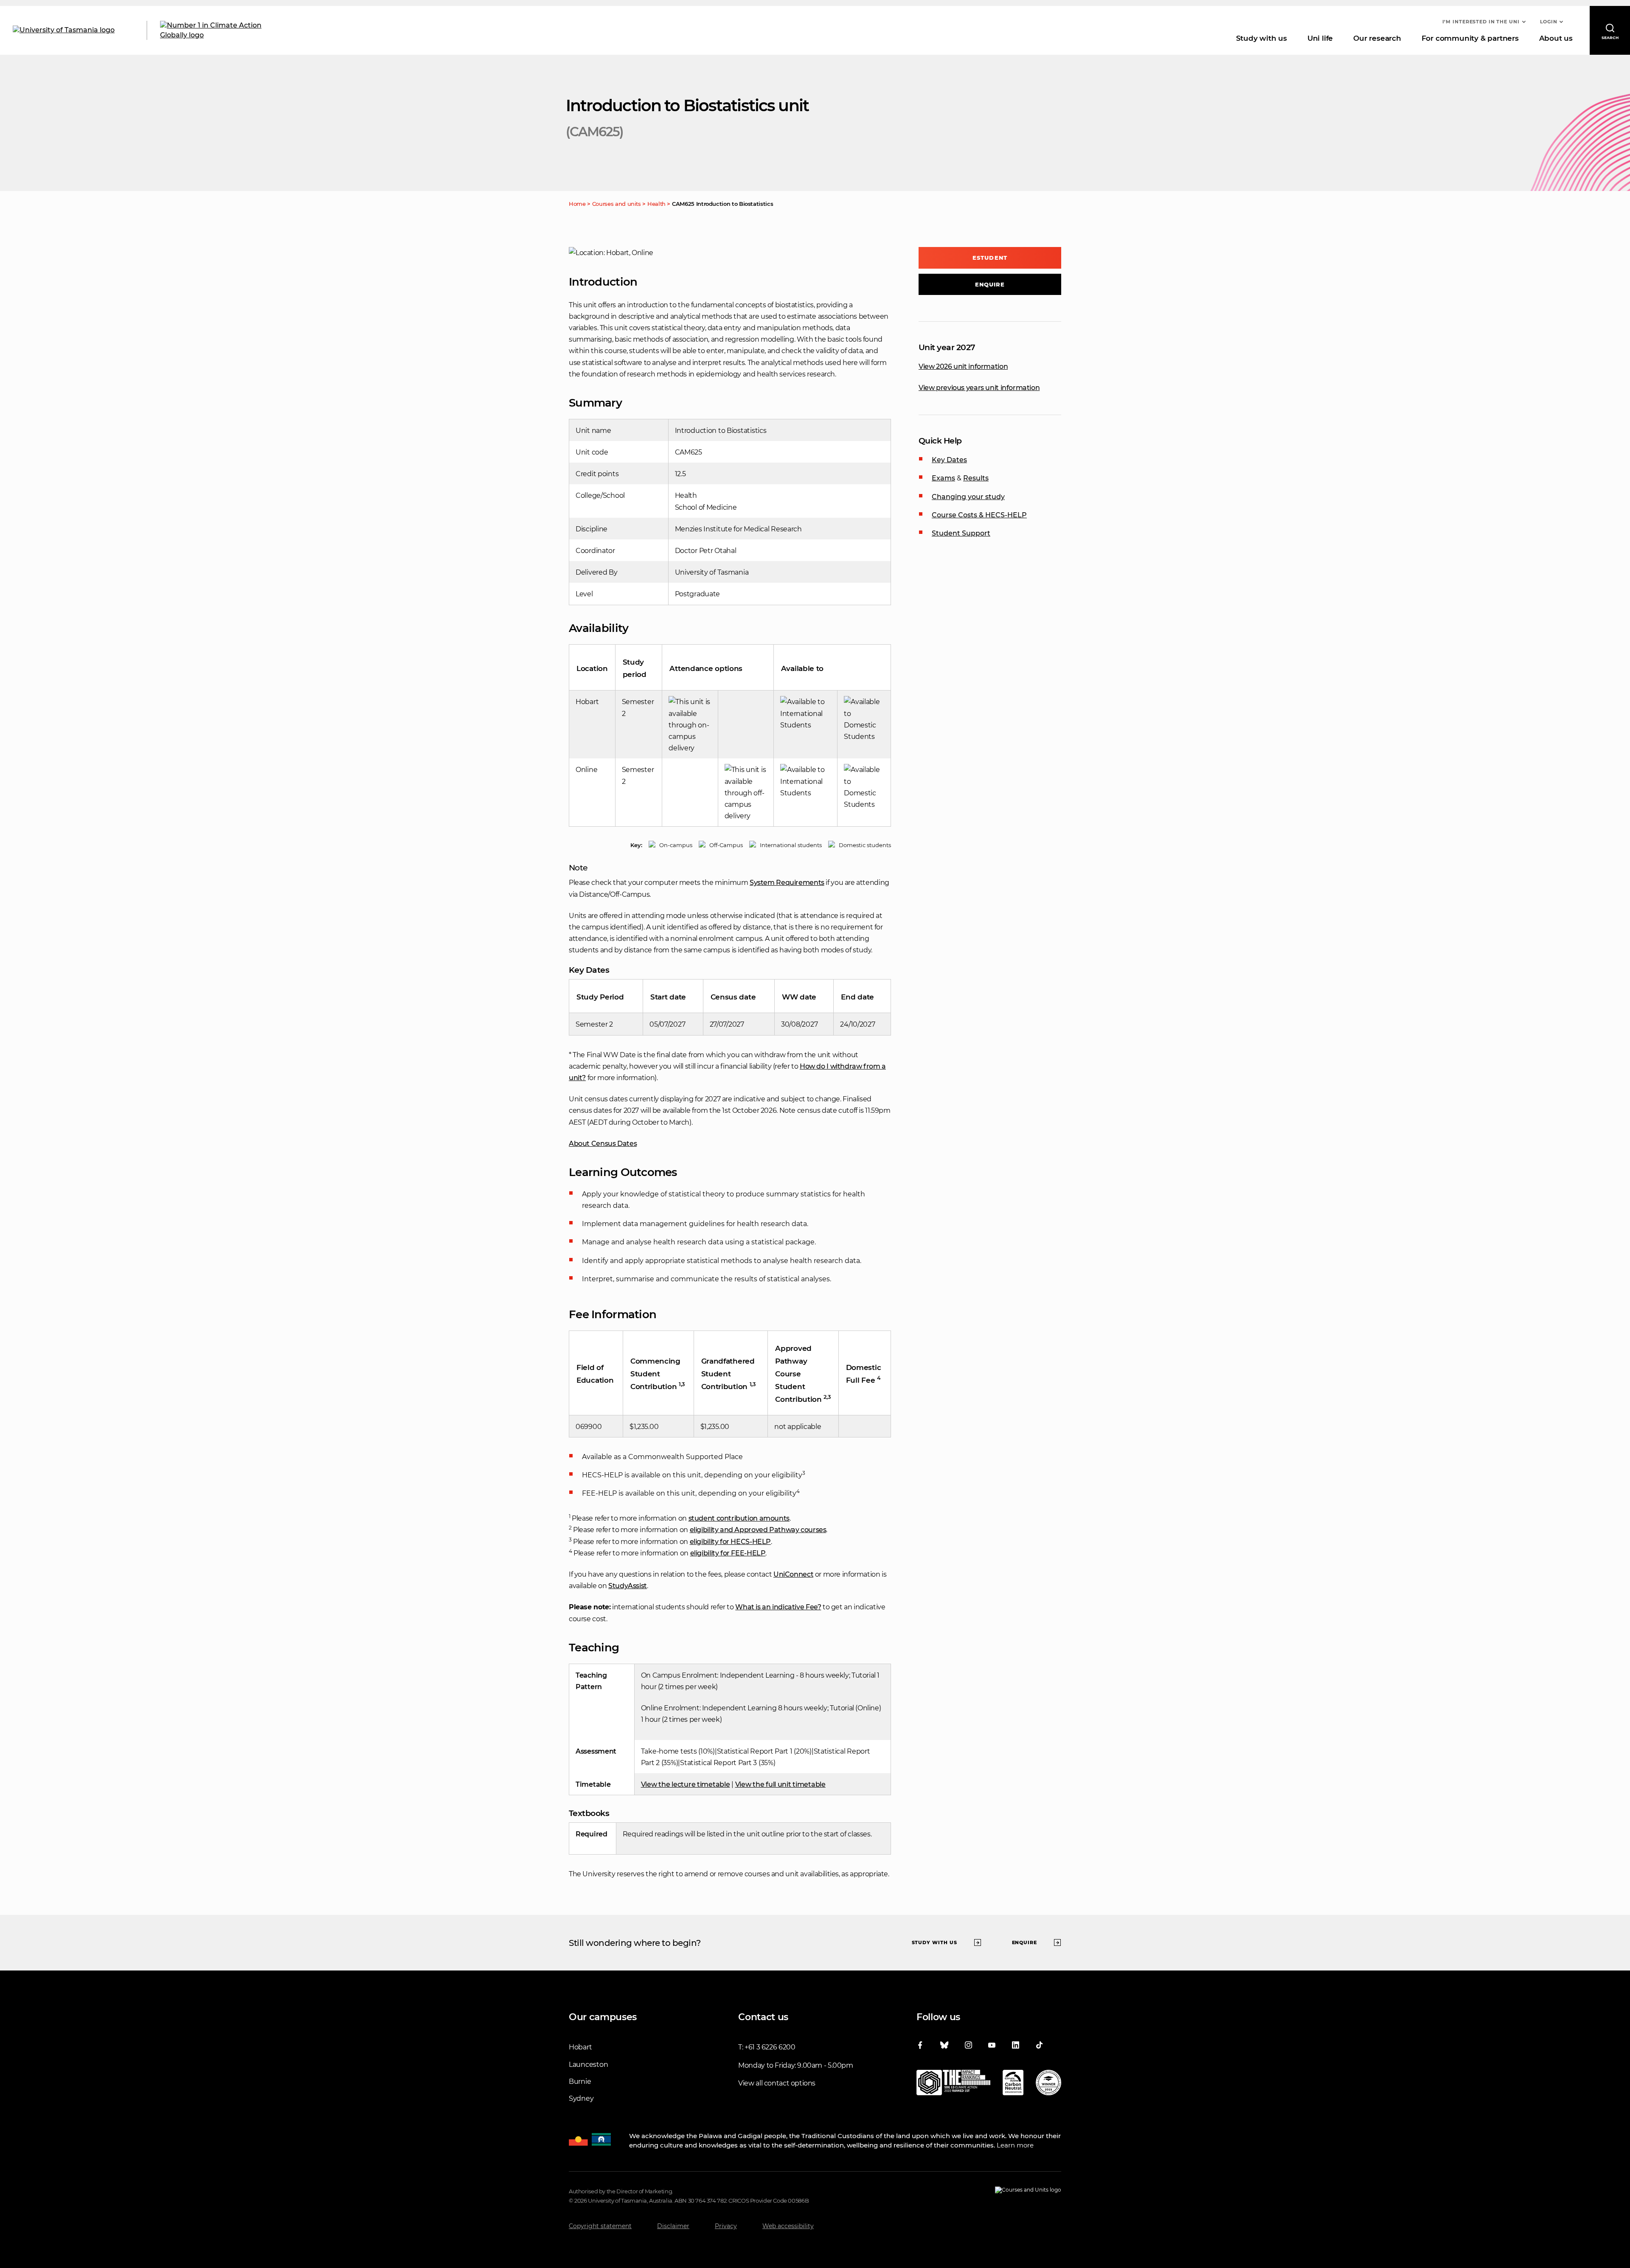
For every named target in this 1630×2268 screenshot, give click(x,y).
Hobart (580, 2047)
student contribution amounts (739, 1518)
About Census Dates (603, 1144)
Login (1549, 22)
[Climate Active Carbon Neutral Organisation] (1013, 2084)
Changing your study (968, 497)
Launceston (588, 2064)
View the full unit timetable (780, 1784)
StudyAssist (628, 1586)
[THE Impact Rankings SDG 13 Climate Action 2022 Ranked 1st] (953, 2084)
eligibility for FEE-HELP (728, 1553)
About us (1556, 38)
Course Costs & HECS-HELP (979, 515)
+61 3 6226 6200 (770, 2047)
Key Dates (949, 460)
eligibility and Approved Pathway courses (758, 1530)
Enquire (990, 284)
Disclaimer (673, 2226)
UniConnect (793, 1574)
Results (976, 478)
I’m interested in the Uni (1481, 22)
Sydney (581, 2098)
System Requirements (787, 883)
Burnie (580, 2081)
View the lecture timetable (686, 1784)
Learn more (1015, 2145)
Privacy (726, 2226)
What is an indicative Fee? (778, 1607)
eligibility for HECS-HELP (731, 1542)
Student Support (961, 533)
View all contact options (777, 2083)
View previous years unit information (979, 388)
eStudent (990, 258)
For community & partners (1470, 38)
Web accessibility (788, 2226)
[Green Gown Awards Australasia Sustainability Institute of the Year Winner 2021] (1048, 2084)
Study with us (1262, 38)
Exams (943, 478)
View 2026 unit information (963, 366)
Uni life (1320, 38)
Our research (1377, 38)
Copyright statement (600, 2226)
